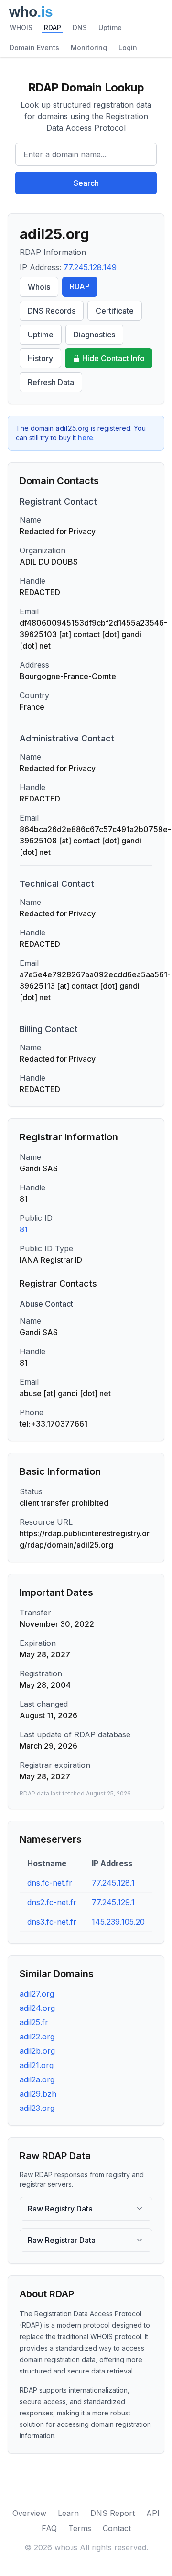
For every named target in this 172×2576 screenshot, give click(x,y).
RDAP (53, 27)
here (86, 438)
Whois (39, 287)
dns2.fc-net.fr (52, 1902)
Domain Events (34, 47)
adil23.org (37, 2108)
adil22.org (37, 2037)
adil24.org (37, 2008)
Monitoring (89, 47)
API (153, 2513)
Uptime (110, 27)
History (40, 358)
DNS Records (52, 311)
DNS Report (113, 2513)
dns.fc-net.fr (50, 1883)
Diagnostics (94, 335)
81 (24, 1229)
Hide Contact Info (113, 358)
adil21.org (37, 2065)
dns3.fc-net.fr (52, 1922)
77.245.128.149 (90, 267)
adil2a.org (37, 2079)
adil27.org (37, 1994)
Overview (29, 2513)
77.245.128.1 (113, 1883)
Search (86, 183)
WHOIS (21, 27)
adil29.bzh (38, 2094)
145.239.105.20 (118, 1922)
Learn (68, 2513)
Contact (117, 2528)
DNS (80, 27)
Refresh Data (51, 382)
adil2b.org (37, 2051)
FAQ (49, 2528)
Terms (80, 2528)
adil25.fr (34, 2022)
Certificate (115, 311)
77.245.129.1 (113, 1902)
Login (128, 47)
